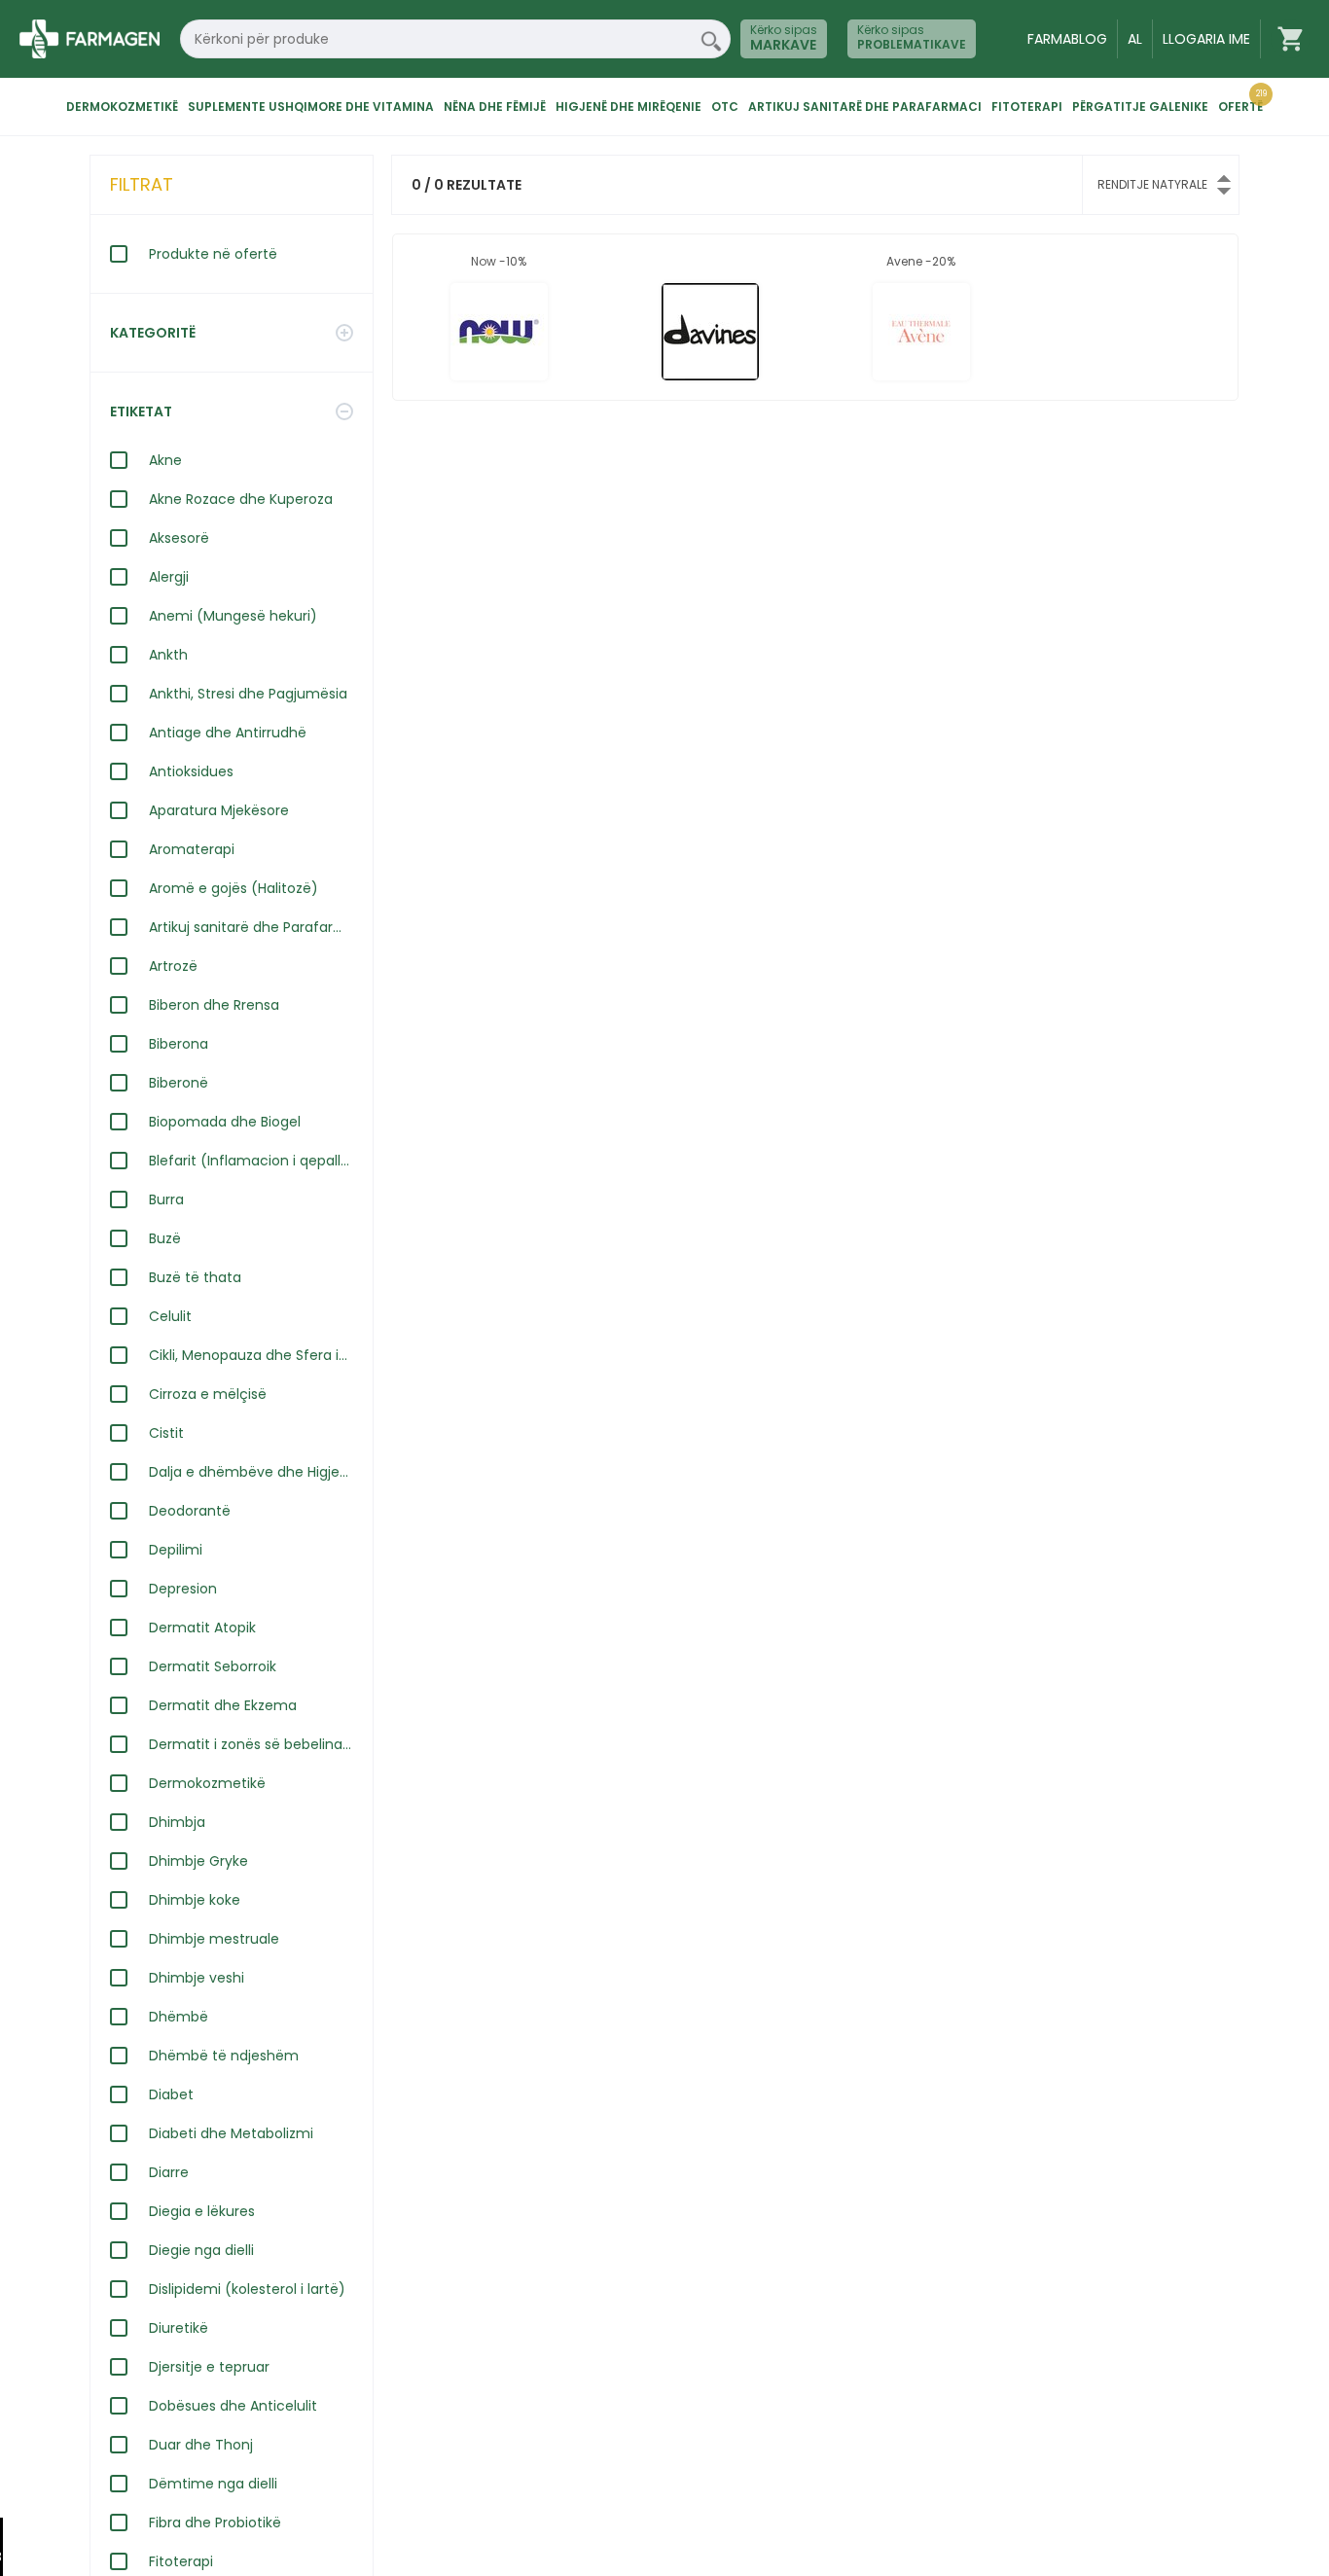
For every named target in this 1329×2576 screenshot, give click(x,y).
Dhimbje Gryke (198, 1861)
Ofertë (1240, 107)
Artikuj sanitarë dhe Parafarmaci (865, 107)
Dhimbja (177, 1822)
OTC (725, 107)
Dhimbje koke (195, 1900)
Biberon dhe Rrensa (214, 1005)
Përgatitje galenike (1140, 107)
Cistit (166, 1433)
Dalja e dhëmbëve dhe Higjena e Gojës (251, 1472)
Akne (165, 460)
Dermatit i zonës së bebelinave (251, 1744)
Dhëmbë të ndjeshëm (224, 2056)
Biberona (179, 1044)
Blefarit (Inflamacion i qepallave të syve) (251, 1161)
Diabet (171, 2094)
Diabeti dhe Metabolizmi (231, 2133)
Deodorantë (190, 1511)
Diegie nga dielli (201, 2250)
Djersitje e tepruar (209, 2367)
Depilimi (176, 1550)
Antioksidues (191, 771)
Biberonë (179, 1083)
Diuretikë (179, 2328)
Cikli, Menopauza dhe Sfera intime (251, 1355)
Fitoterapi (1027, 107)
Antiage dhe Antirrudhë (228, 733)
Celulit (170, 1316)
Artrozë (173, 966)
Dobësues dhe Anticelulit (233, 2406)
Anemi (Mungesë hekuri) (233, 616)
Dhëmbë (179, 2017)
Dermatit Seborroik (213, 1666)
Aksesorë (179, 538)
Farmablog (1067, 39)
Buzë (165, 1238)
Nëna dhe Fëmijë (495, 107)
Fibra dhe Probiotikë (215, 2522)
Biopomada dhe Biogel (225, 1122)
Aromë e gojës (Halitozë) (233, 888)
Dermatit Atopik (202, 1628)
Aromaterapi (192, 849)
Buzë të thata (195, 1277)
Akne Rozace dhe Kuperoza (241, 499)
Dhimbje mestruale (214, 1939)
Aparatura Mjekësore (219, 810)
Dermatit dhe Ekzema (223, 1705)
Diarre (169, 2172)
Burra (166, 1199)
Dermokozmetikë (122, 107)
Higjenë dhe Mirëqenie (629, 107)
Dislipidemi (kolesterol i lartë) (247, 2289)
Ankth (168, 655)
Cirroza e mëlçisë (208, 1394)
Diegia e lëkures (202, 2211)
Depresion (183, 1589)
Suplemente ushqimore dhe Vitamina (311, 107)
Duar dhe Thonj (201, 2445)
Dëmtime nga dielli (213, 2484)
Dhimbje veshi (197, 1978)
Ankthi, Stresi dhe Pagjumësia (248, 694)
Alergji (169, 577)
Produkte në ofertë (213, 254)
